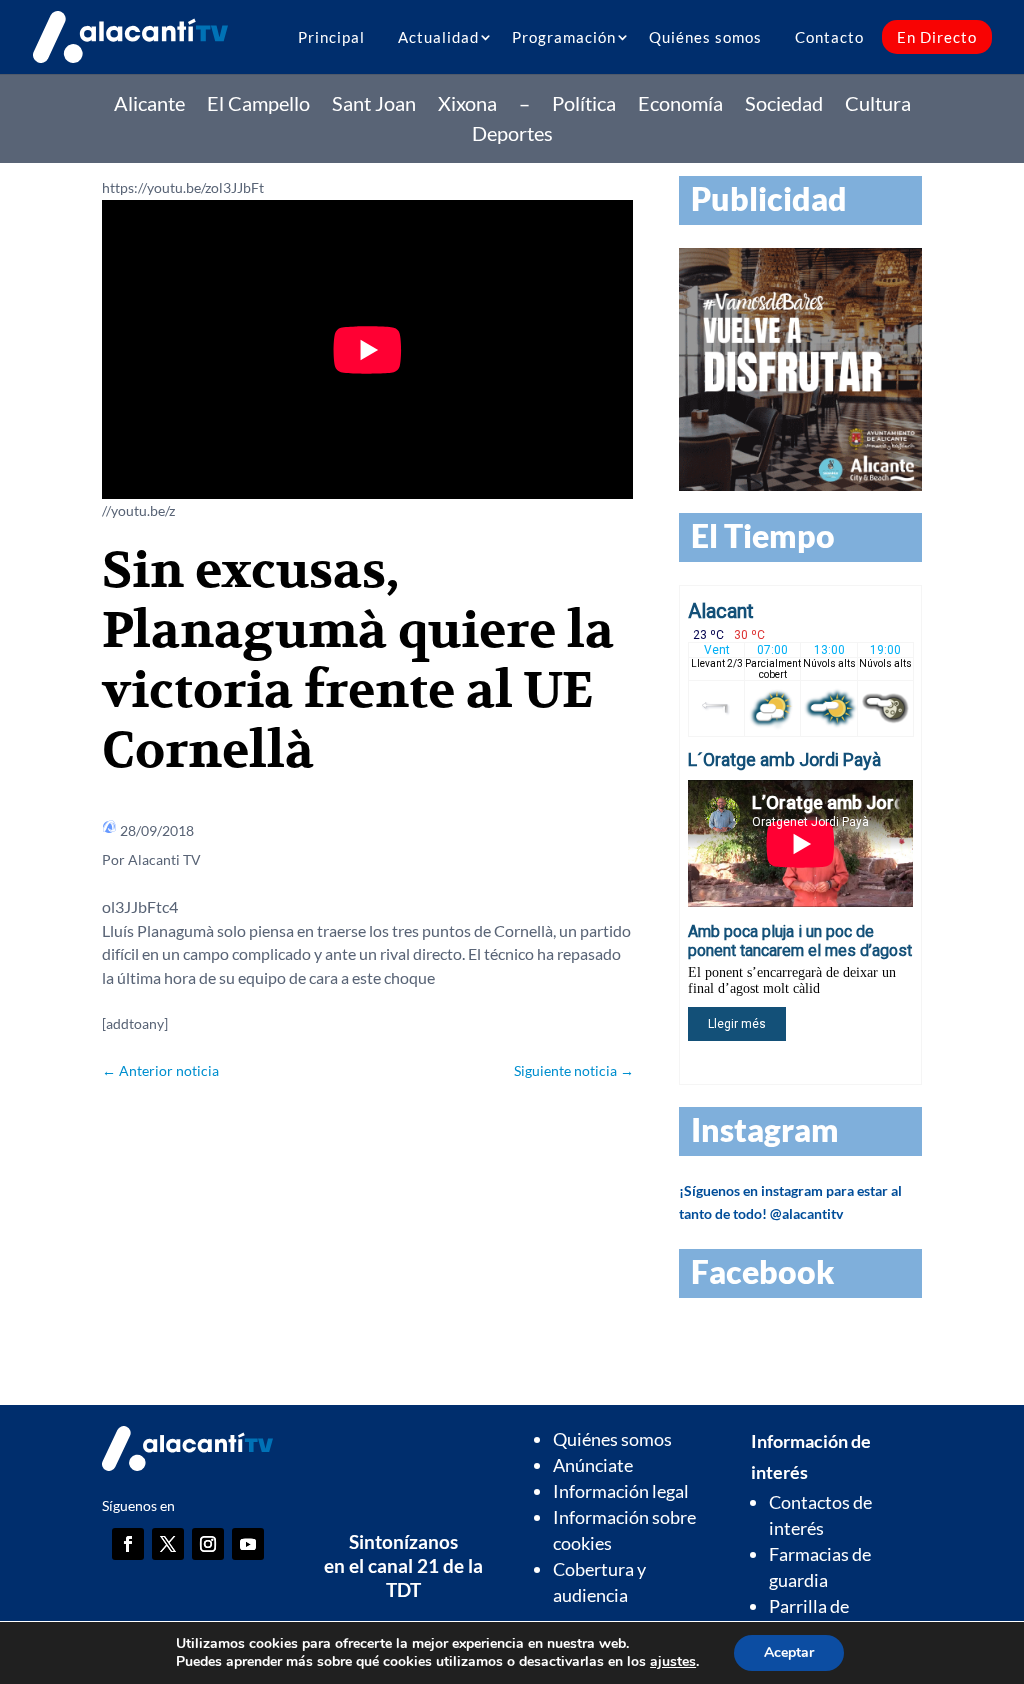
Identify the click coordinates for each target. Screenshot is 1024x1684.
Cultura (878, 105)
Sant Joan (374, 105)
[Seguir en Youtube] (248, 1544)
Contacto (829, 37)
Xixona (467, 105)
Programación (564, 37)
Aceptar (789, 1652)
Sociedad (784, 105)
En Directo (937, 37)
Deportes (512, 135)
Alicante (149, 105)
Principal (331, 37)
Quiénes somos (705, 37)
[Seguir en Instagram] (208, 1544)
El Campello (258, 105)
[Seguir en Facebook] (128, 1544)
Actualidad (438, 37)
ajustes (673, 1662)
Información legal (621, 1491)
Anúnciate (593, 1465)
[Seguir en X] (168, 1544)
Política (584, 105)
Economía (680, 105)
